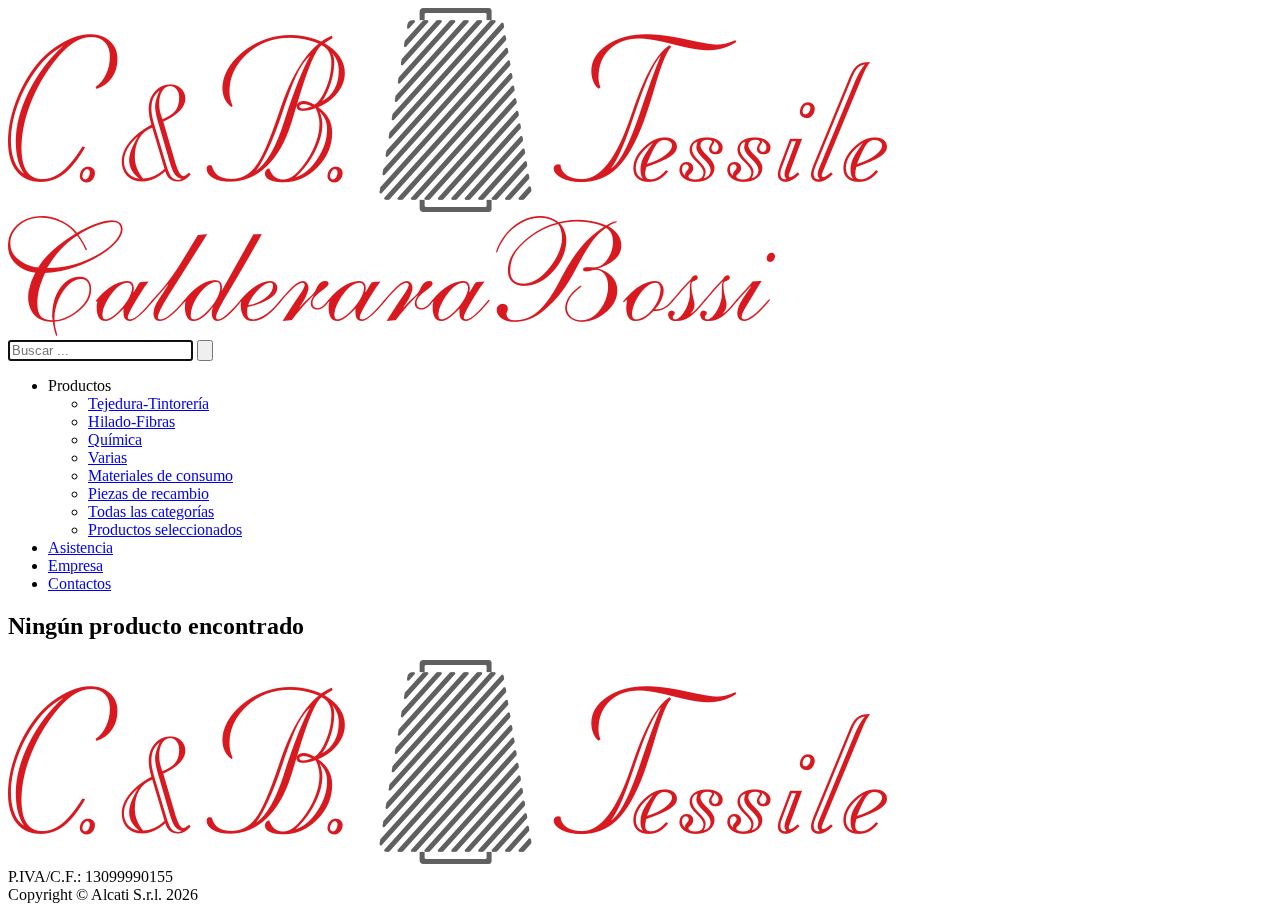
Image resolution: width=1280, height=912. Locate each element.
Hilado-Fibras (131, 421)
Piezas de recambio (148, 493)
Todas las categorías (151, 511)
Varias (107, 457)
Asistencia (80, 547)
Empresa (75, 565)
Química (115, 439)
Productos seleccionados (165, 529)
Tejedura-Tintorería (148, 403)
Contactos (79, 583)
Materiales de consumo (160, 475)
